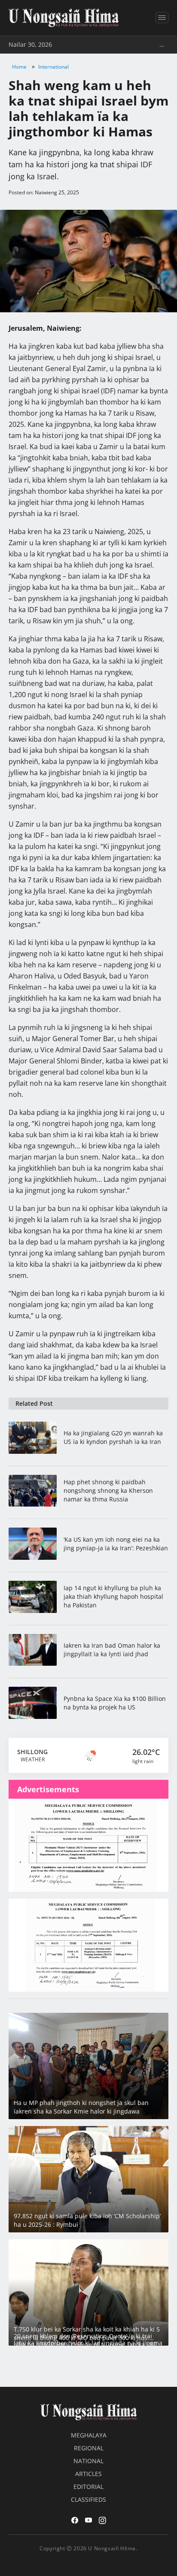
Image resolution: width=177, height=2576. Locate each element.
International (53, 67)
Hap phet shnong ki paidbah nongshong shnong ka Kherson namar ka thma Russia (108, 1490)
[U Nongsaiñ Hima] (64, 18)
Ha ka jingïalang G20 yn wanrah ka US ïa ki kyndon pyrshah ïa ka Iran (113, 1437)
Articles (88, 2474)
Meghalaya (89, 2435)
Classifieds (88, 2499)
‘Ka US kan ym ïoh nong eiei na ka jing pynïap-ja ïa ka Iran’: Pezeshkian (116, 1544)
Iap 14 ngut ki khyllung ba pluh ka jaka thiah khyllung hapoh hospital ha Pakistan (113, 1596)
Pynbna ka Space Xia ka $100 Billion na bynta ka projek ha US (115, 1703)
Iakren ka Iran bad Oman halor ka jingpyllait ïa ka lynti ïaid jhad (112, 1650)
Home (19, 67)
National (88, 2461)
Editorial (88, 2487)
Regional (89, 2448)
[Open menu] (162, 18)
